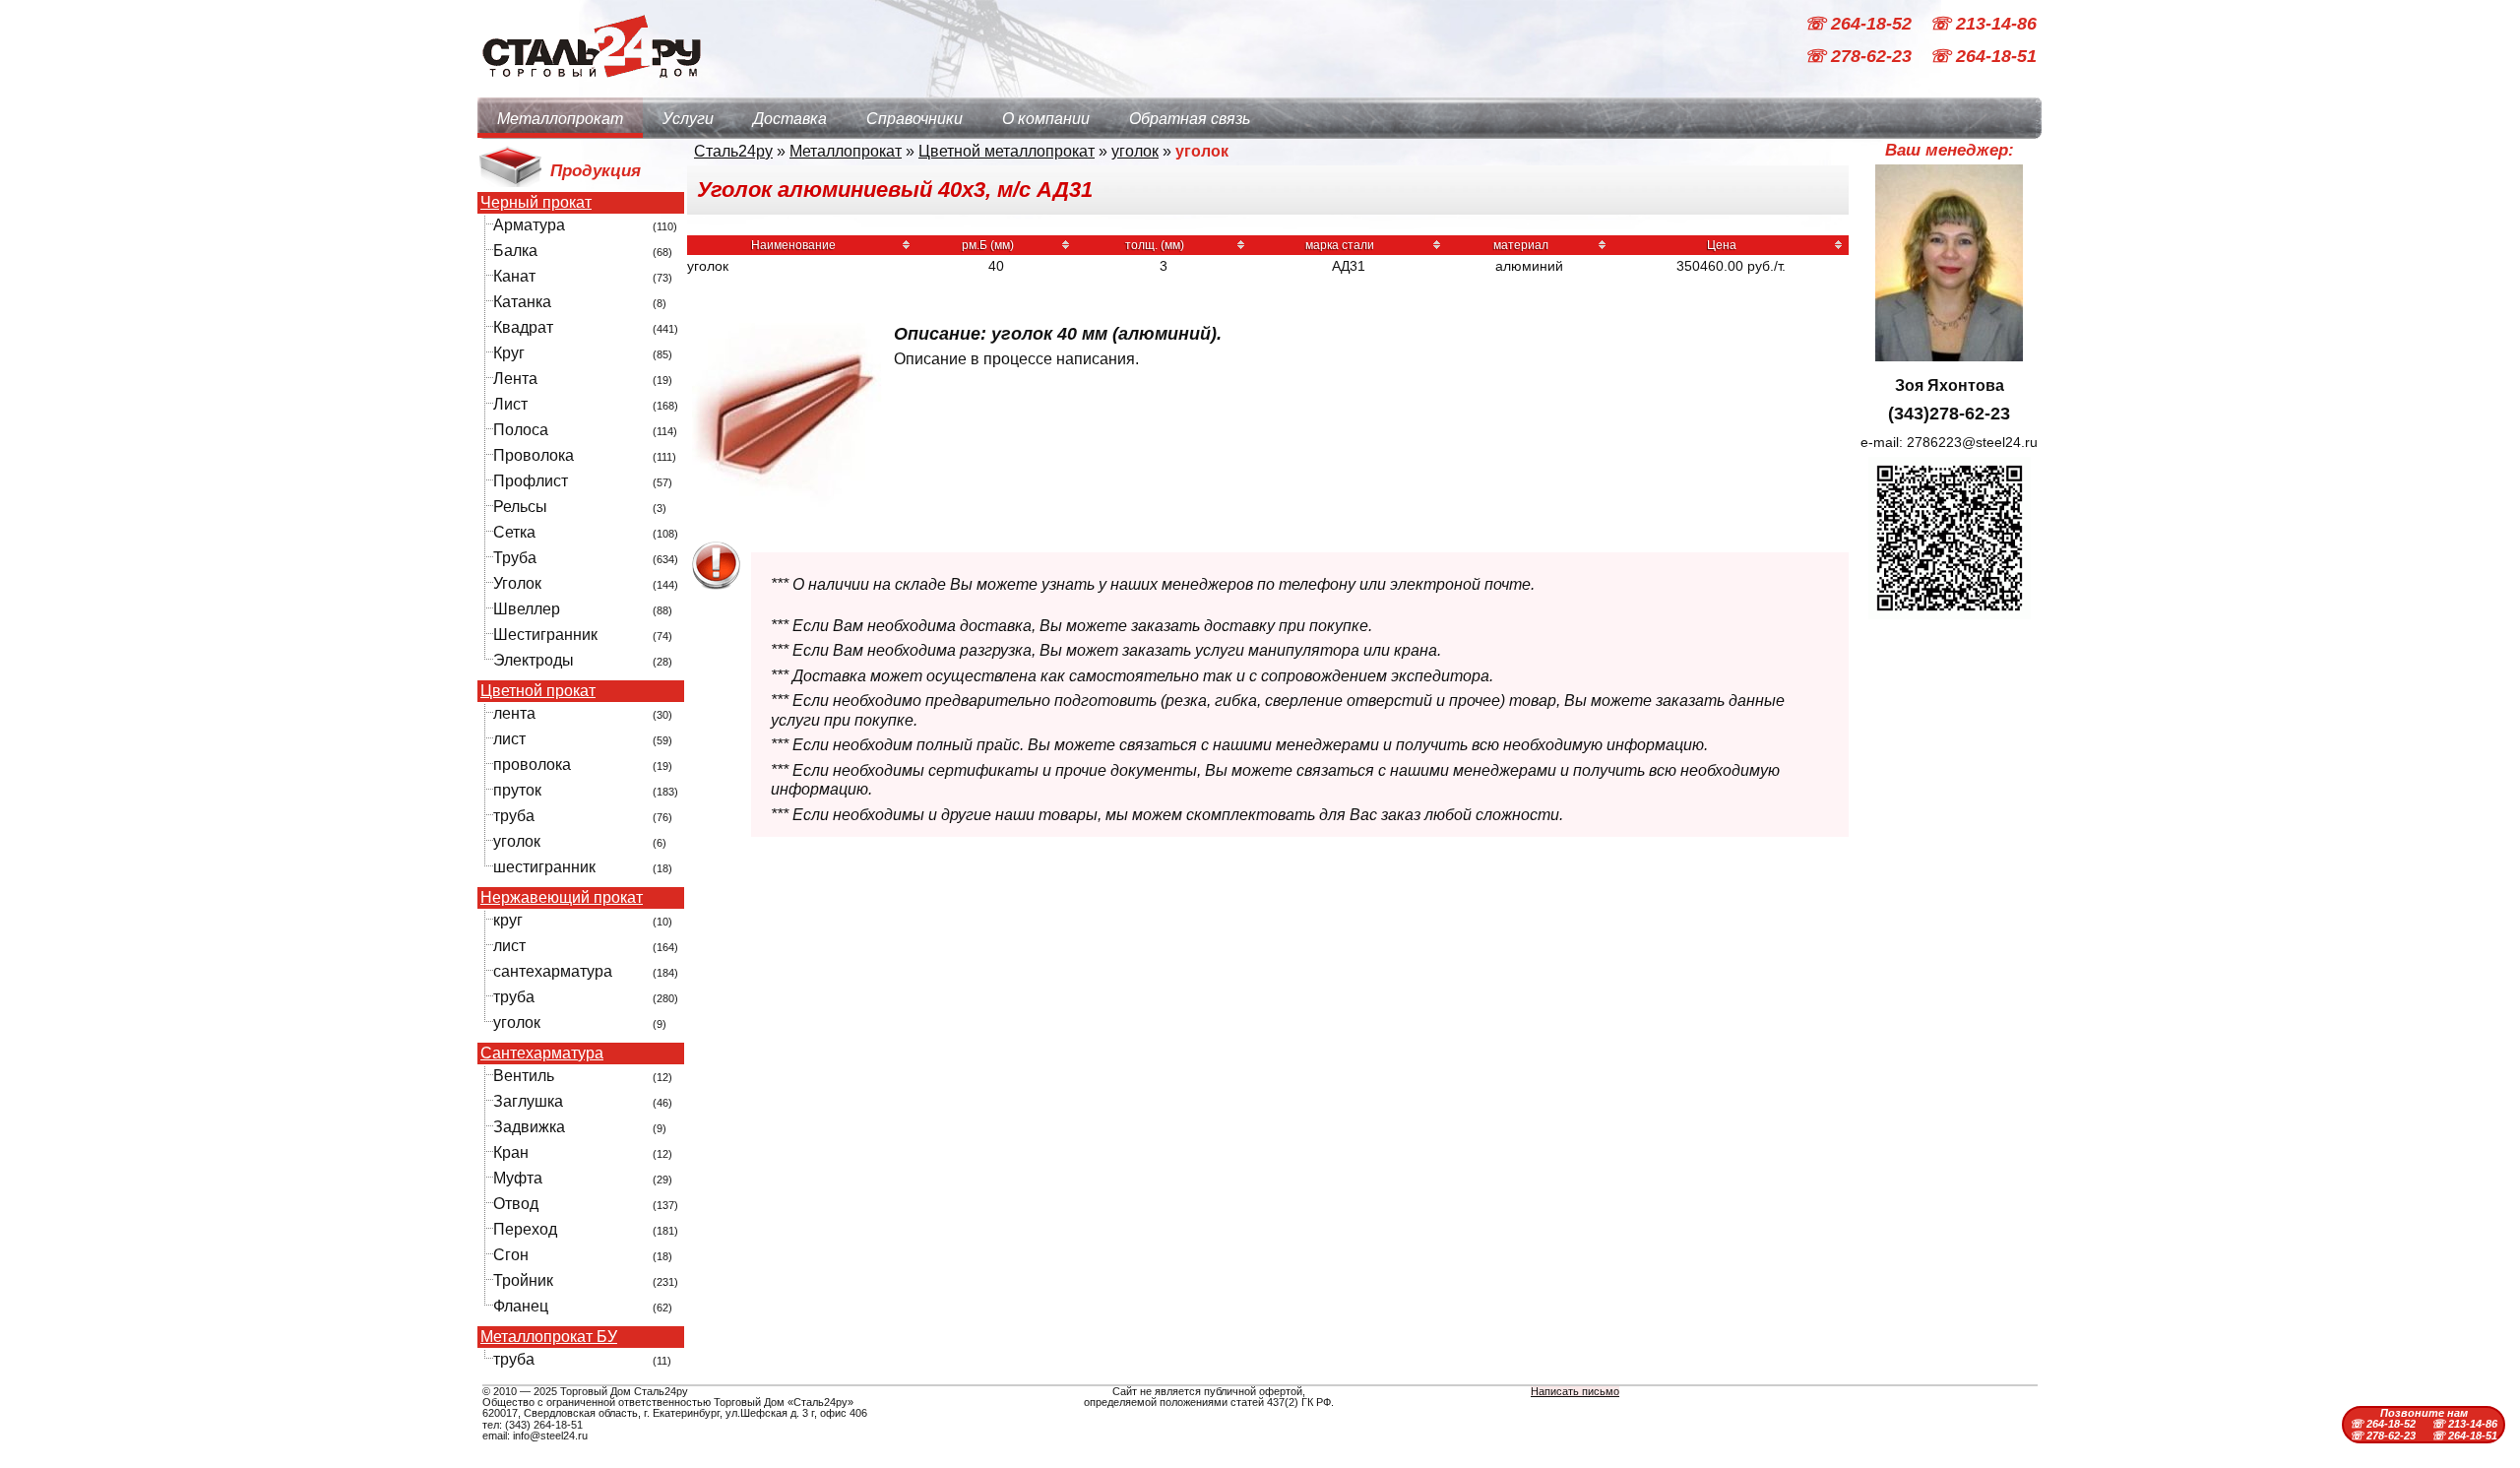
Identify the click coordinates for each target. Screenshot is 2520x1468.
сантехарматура (553, 971)
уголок (517, 841)
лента (514, 713)
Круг (509, 353)
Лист (510, 404)
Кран (511, 1152)
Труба (515, 558)
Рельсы (520, 507)
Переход (525, 1229)
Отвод (516, 1204)
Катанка (522, 302)
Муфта (518, 1178)
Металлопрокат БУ (549, 1337)
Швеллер (527, 609)
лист (509, 739)
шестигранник (544, 867)
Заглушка (528, 1101)
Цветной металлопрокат (1007, 151)
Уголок (517, 583)
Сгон (511, 1255)
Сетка (514, 532)
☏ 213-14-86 (1983, 24)
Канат (514, 276)
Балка (515, 251)
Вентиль (524, 1076)
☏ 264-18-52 (1860, 24)
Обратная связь (1190, 119)
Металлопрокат (560, 119)
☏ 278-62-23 (1860, 57)
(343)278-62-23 (1949, 414)
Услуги (688, 119)
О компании (1046, 119)
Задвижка (529, 1127)
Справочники (914, 119)
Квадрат (523, 327)
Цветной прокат (538, 691)
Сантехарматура (542, 1053)
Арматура (529, 225)
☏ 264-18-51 (1983, 57)
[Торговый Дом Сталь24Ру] (591, 88)
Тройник (523, 1280)
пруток (517, 790)
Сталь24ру (733, 151)
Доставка (790, 119)
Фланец (521, 1306)
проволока (532, 765)
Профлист (531, 481)
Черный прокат (536, 203)
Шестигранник (545, 635)
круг (508, 920)
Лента (515, 379)
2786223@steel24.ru (1972, 442)
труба (514, 816)
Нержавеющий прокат (562, 898)
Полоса (521, 430)
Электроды (534, 660)
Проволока (534, 455)
